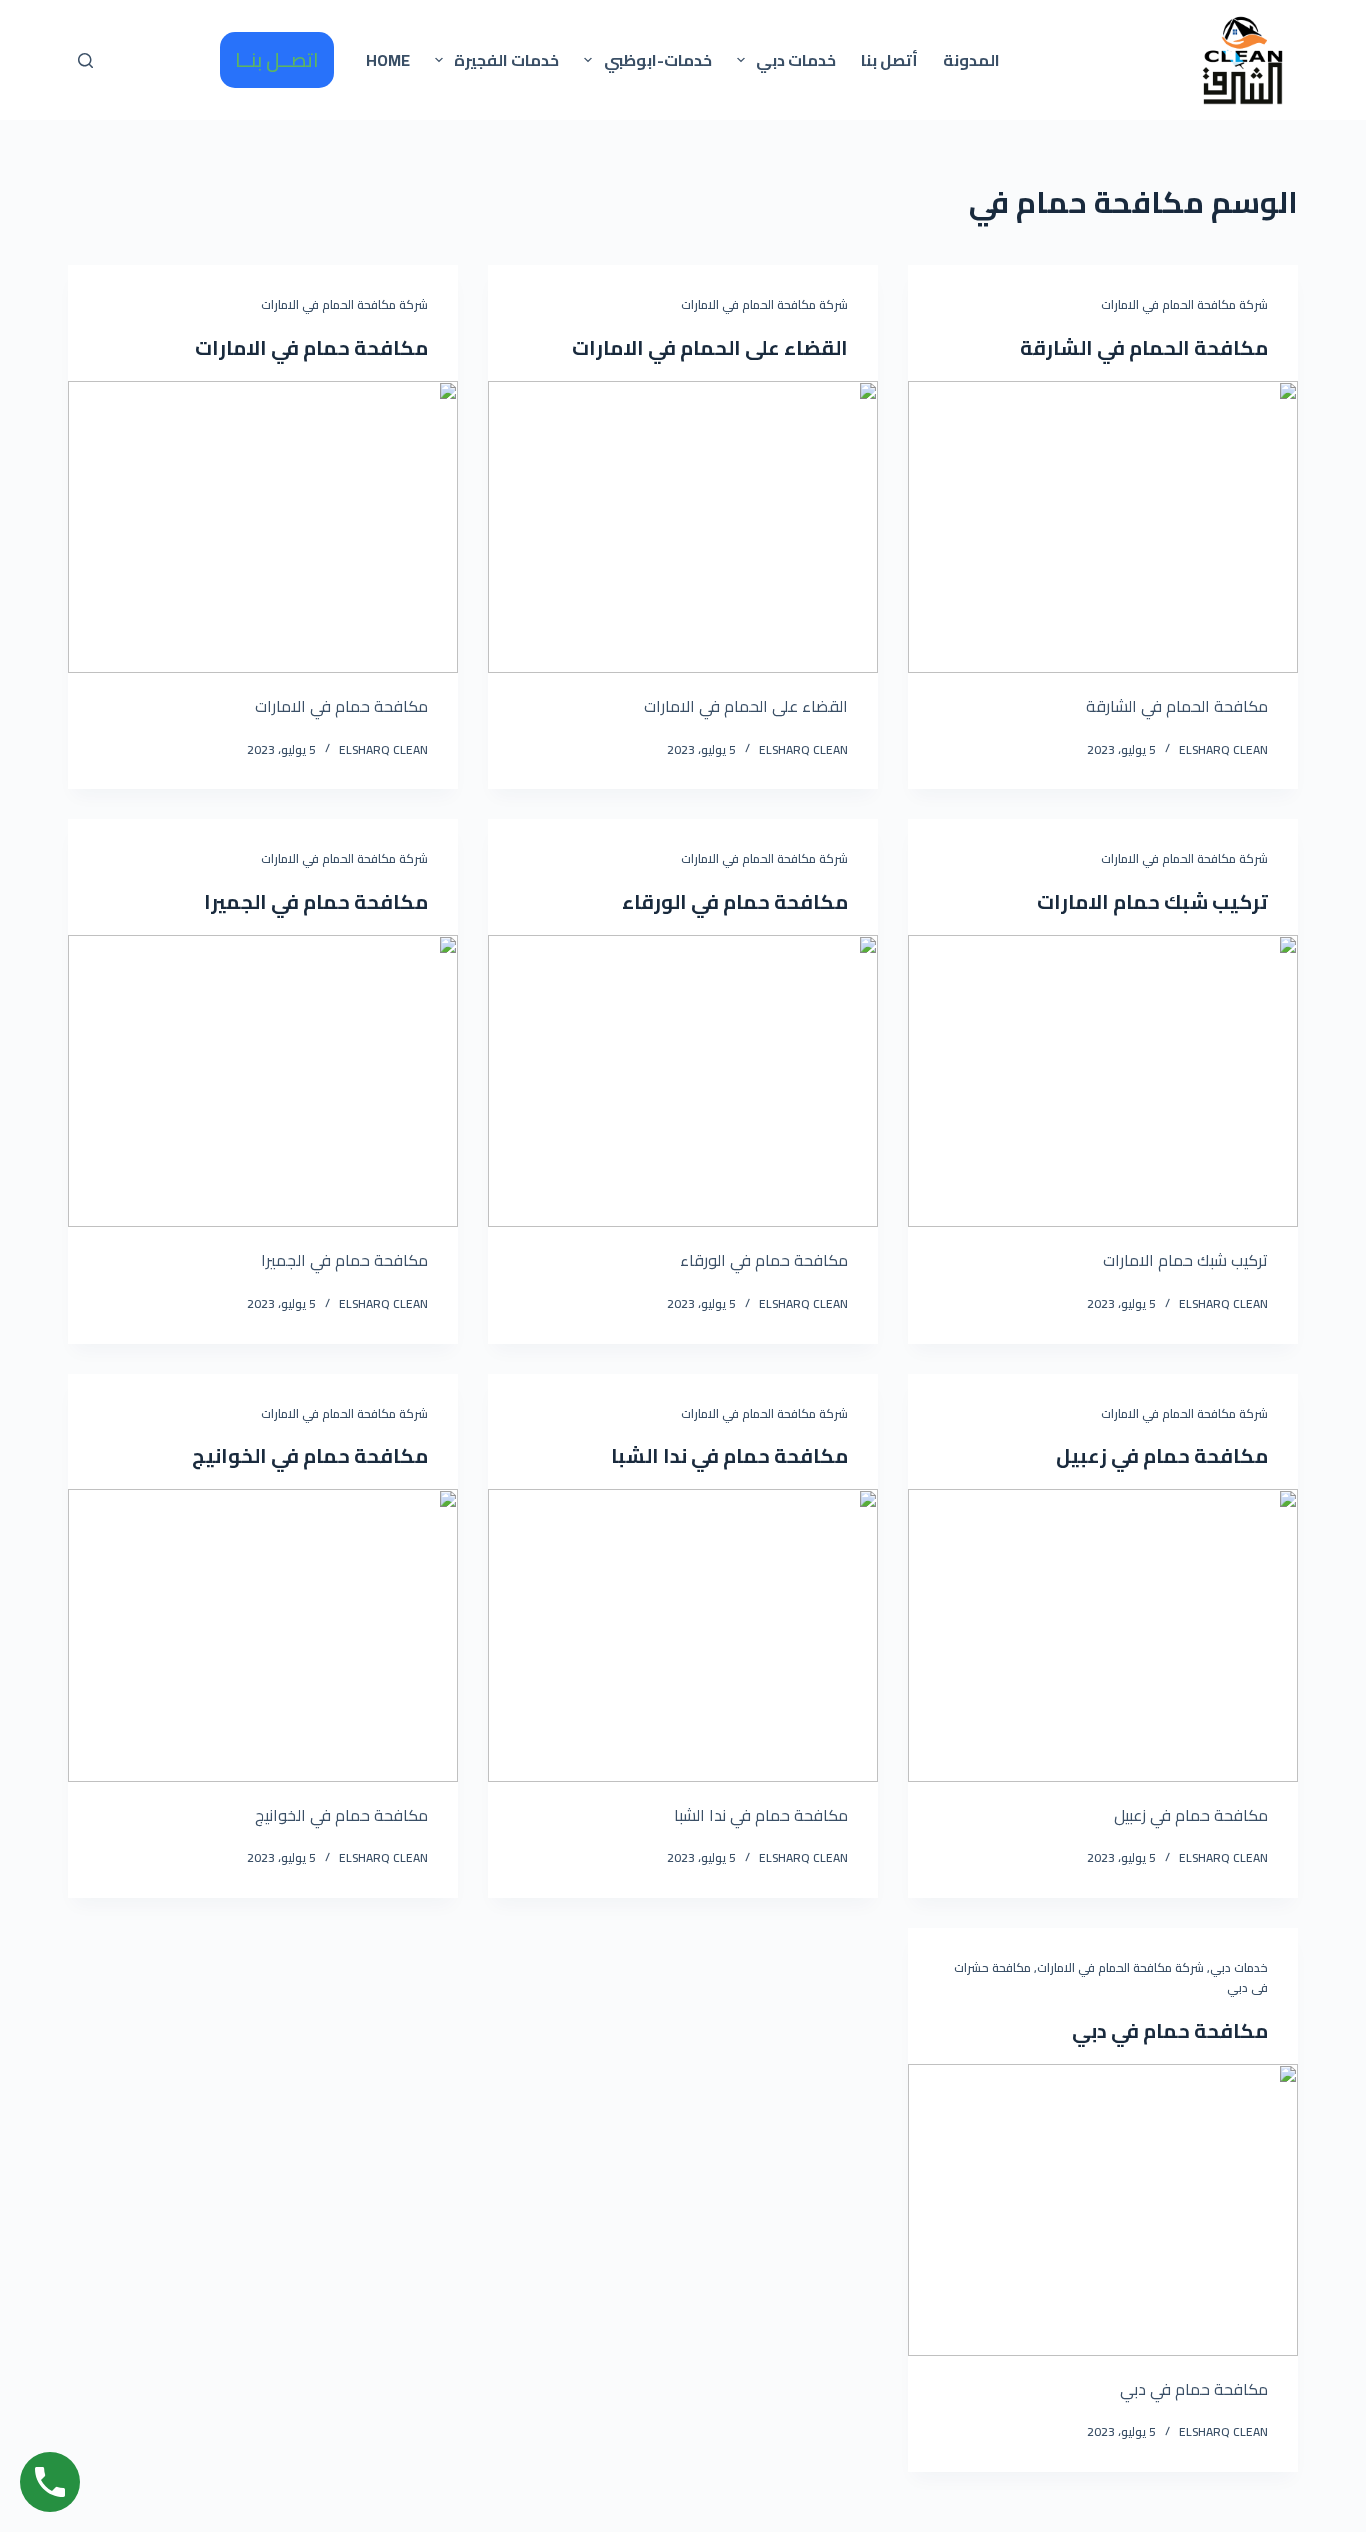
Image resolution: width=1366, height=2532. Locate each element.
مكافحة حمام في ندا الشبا (729, 1455)
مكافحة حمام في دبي (1170, 2030)
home (388, 60)
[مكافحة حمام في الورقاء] (683, 1081)
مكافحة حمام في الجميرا (316, 901)
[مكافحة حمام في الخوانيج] (263, 1635)
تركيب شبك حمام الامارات (1152, 901)
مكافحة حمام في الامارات (311, 347)
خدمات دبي (796, 60)
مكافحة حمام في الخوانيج (310, 1455)
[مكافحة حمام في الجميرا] (263, 1081)
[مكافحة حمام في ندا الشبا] (683, 1635)
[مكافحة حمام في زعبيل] (1103, 1635)
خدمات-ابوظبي (658, 60)
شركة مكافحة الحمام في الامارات (1184, 304)
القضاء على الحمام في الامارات (710, 347)
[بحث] (85, 60)
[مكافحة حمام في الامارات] (263, 527)
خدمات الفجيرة (506, 60)
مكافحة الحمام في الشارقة (1144, 347)
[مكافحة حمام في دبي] (1103, 2210)
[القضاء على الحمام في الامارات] (683, 527)
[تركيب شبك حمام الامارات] (1103, 1081)
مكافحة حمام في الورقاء (735, 901)
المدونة (971, 60)
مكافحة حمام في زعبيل (1162, 1455)
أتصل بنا (889, 60)
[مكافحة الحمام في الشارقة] (1103, 527)
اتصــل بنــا (277, 59)
